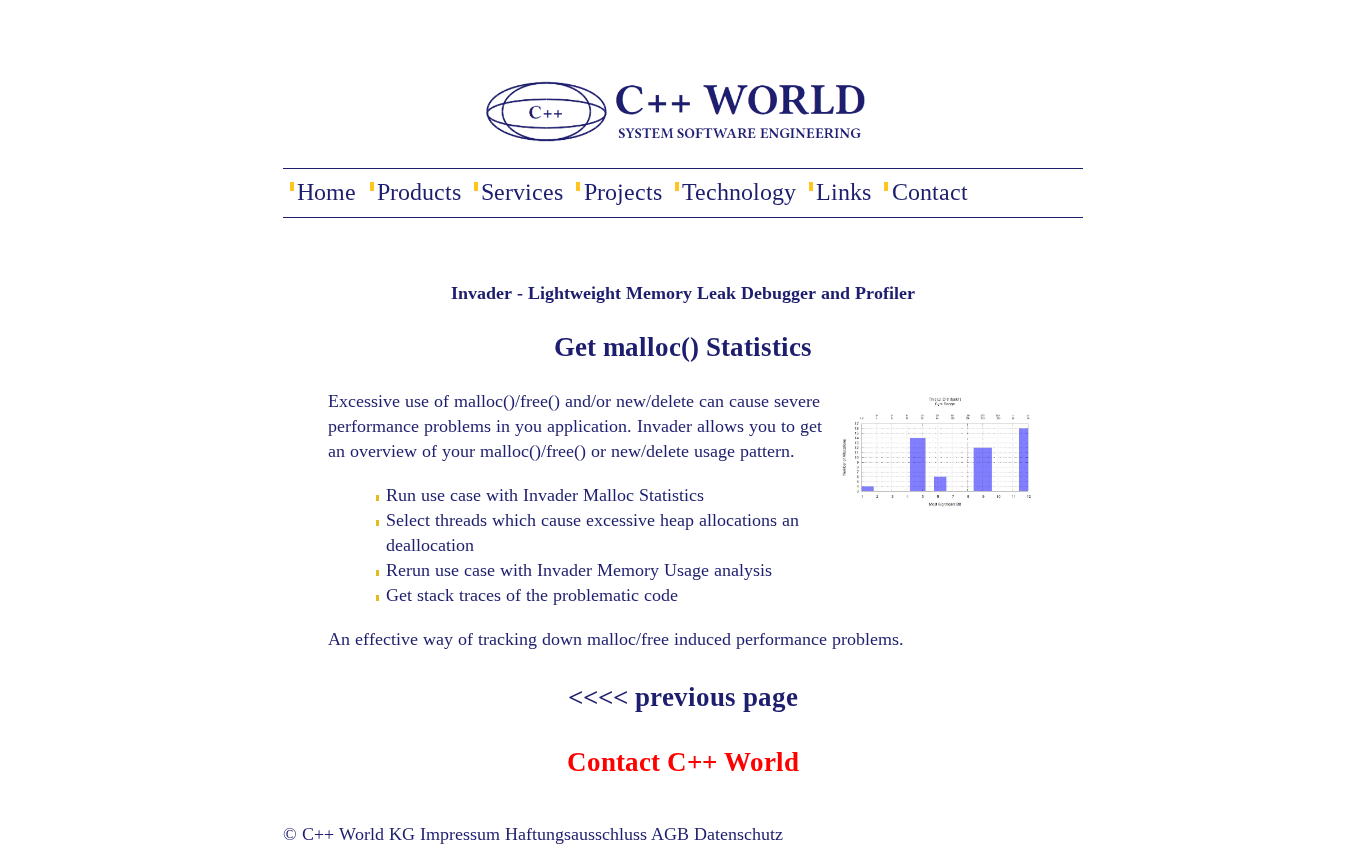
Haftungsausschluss (576, 834)
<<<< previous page (683, 697)
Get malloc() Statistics (683, 347)
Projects (622, 192)
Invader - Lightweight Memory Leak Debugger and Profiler (683, 293)
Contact (929, 192)
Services (522, 192)
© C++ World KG (349, 834)
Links (843, 192)
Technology (739, 192)
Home (326, 192)
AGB (670, 834)
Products (419, 192)
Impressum (460, 834)
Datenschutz (738, 834)
